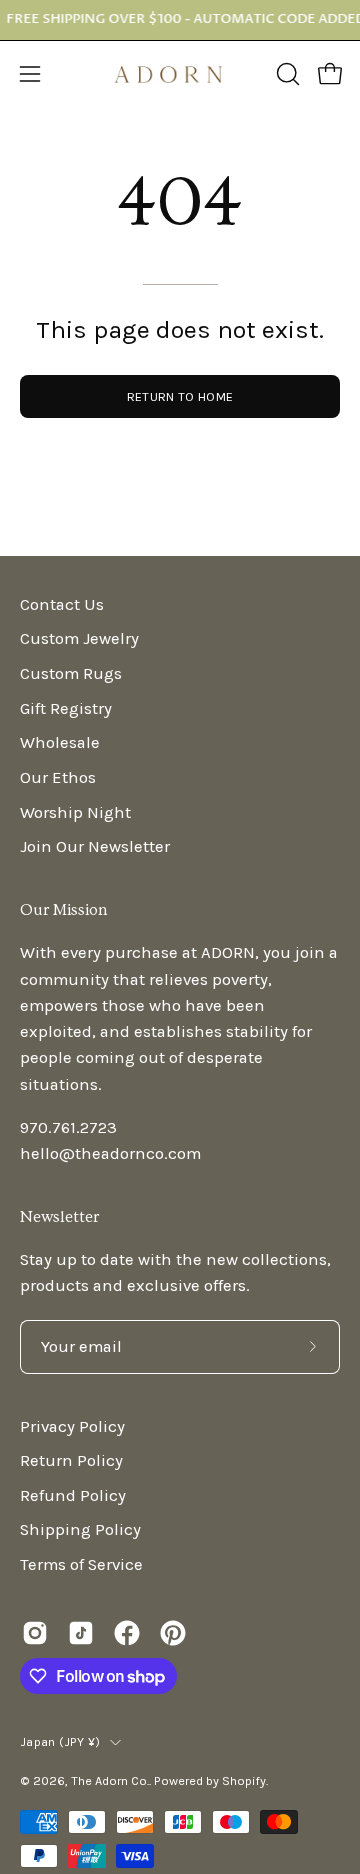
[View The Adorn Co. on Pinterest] (173, 1633)
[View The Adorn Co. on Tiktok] (81, 1633)
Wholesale (60, 742)
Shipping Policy (80, 1529)
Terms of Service (81, 1564)
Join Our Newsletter (95, 846)
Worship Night (75, 812)
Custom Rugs (71, 673)
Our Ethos (58, 777)
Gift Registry (66, 708)
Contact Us (62, 604)
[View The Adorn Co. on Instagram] (35, 1633)
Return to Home (180, 396)
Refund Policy (73, 1495)
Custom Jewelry (79, 638)
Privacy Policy (72, 1426)
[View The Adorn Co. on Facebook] (127, 1633)
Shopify (244, 1780)
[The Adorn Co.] (180, 74)
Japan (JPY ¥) (60, 1741)
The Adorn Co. (110, 1780)
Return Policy (71, 1460)
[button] (286, 74)
